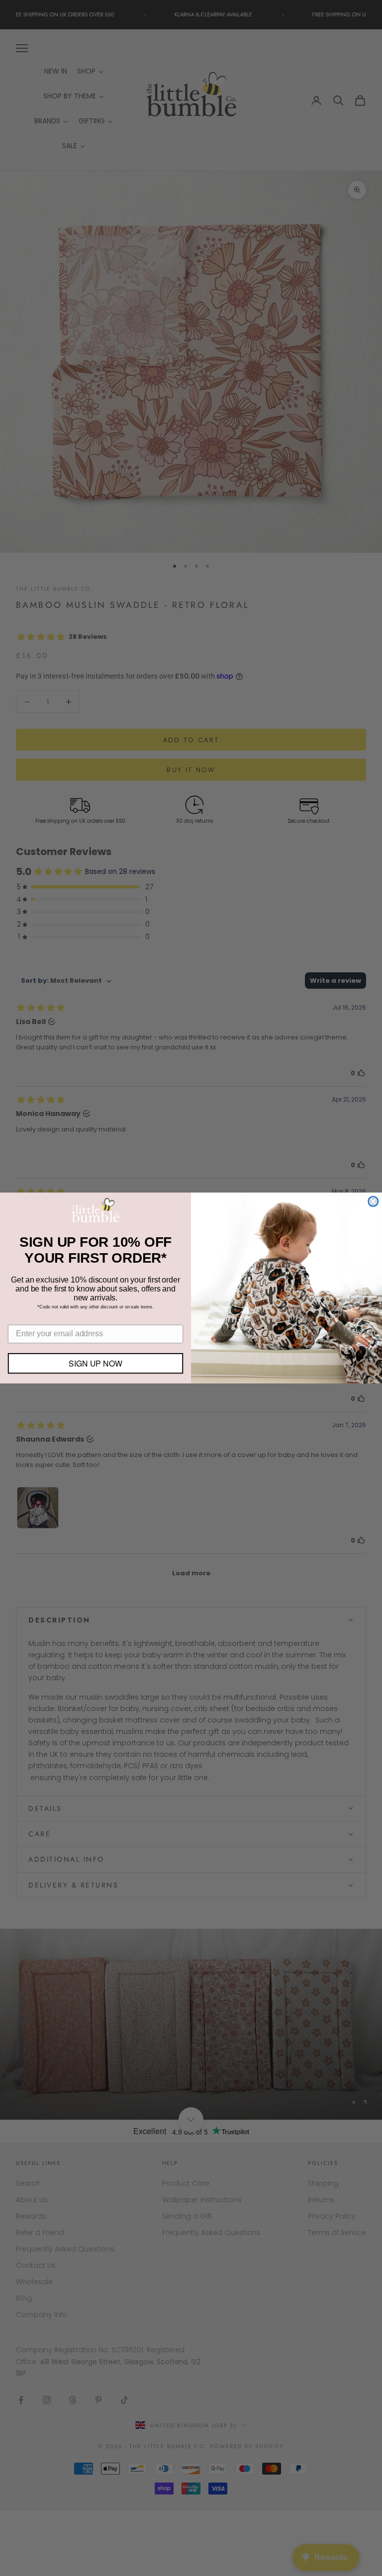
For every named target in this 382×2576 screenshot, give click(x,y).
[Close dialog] (373, 1202)
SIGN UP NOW (95, 1363)
